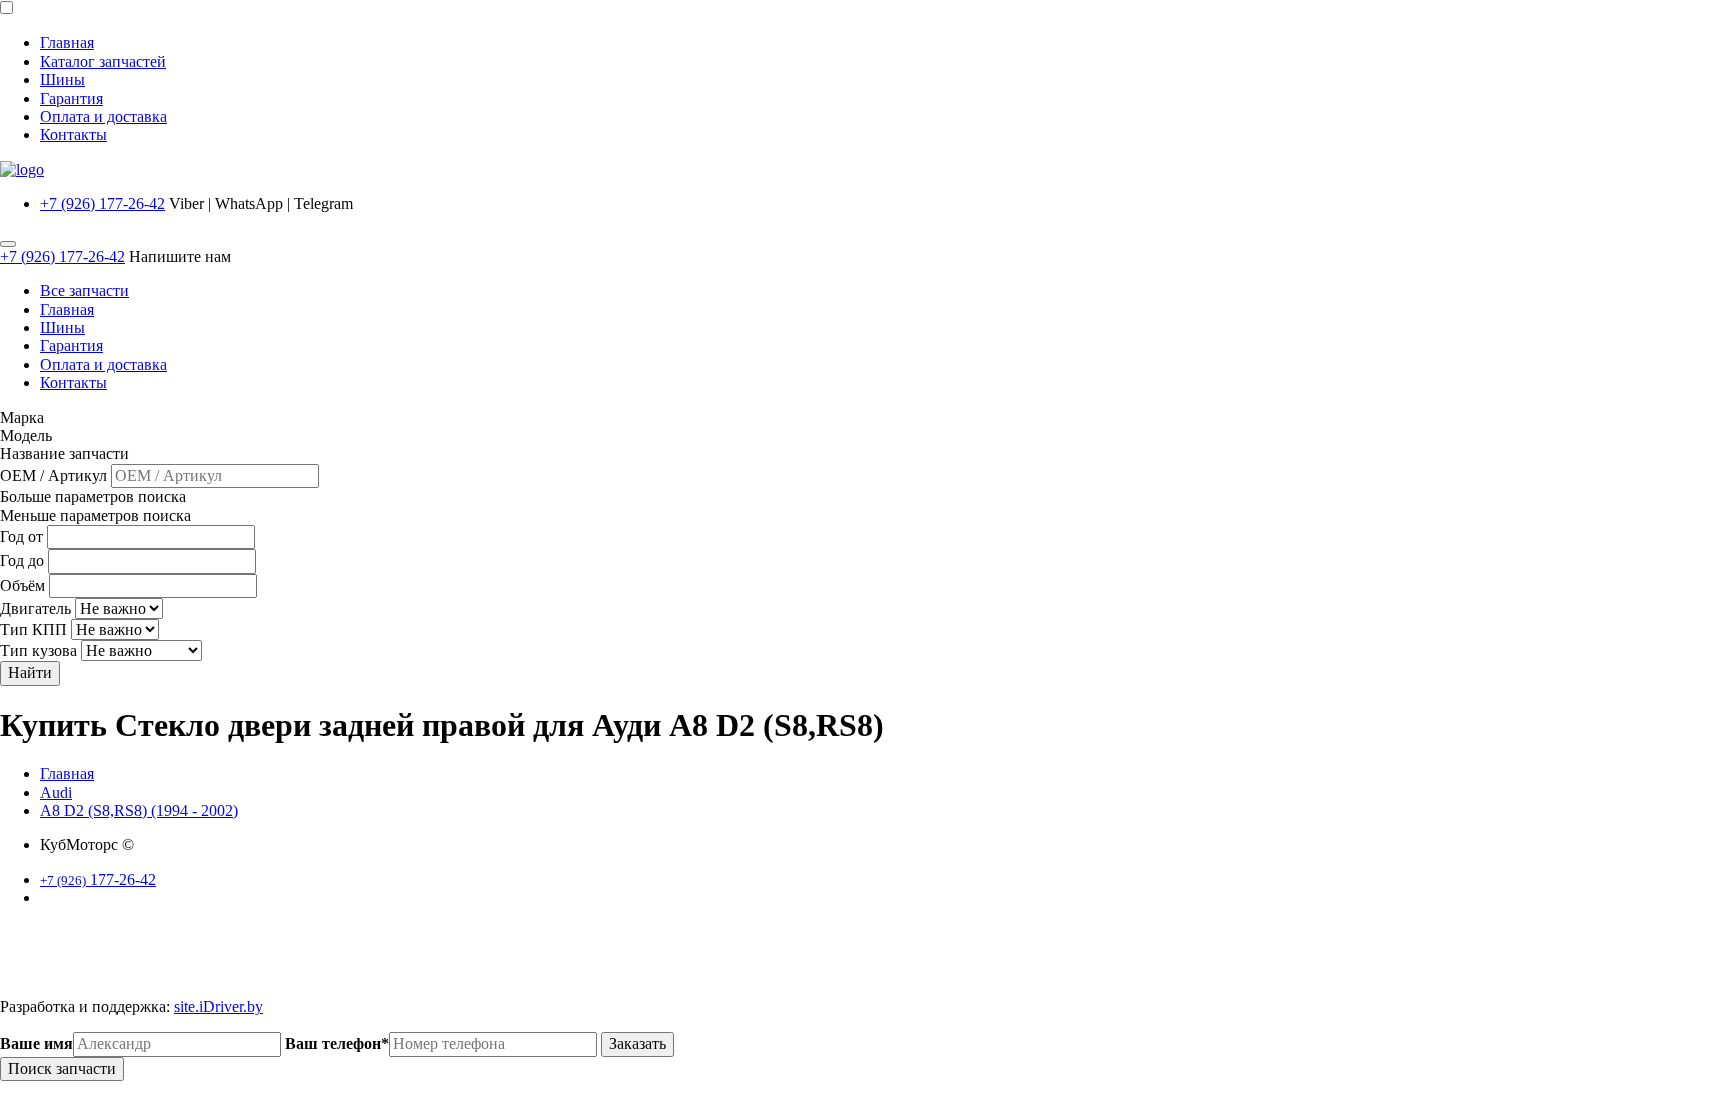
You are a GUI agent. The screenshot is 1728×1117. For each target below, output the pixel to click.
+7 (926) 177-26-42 (102, 203)
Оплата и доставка (103, 116)
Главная (67, 42)
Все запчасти (84, 290)
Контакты (73, 134)
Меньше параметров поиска (95, 515)
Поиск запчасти (62, 1068)
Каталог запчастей (103, 61)
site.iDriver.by (218, 1006)
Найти (30, 672)
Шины (62, 79)
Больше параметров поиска (93, 496)
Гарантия (71, 98)
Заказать (637, 1043)
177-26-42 (98, 879)
